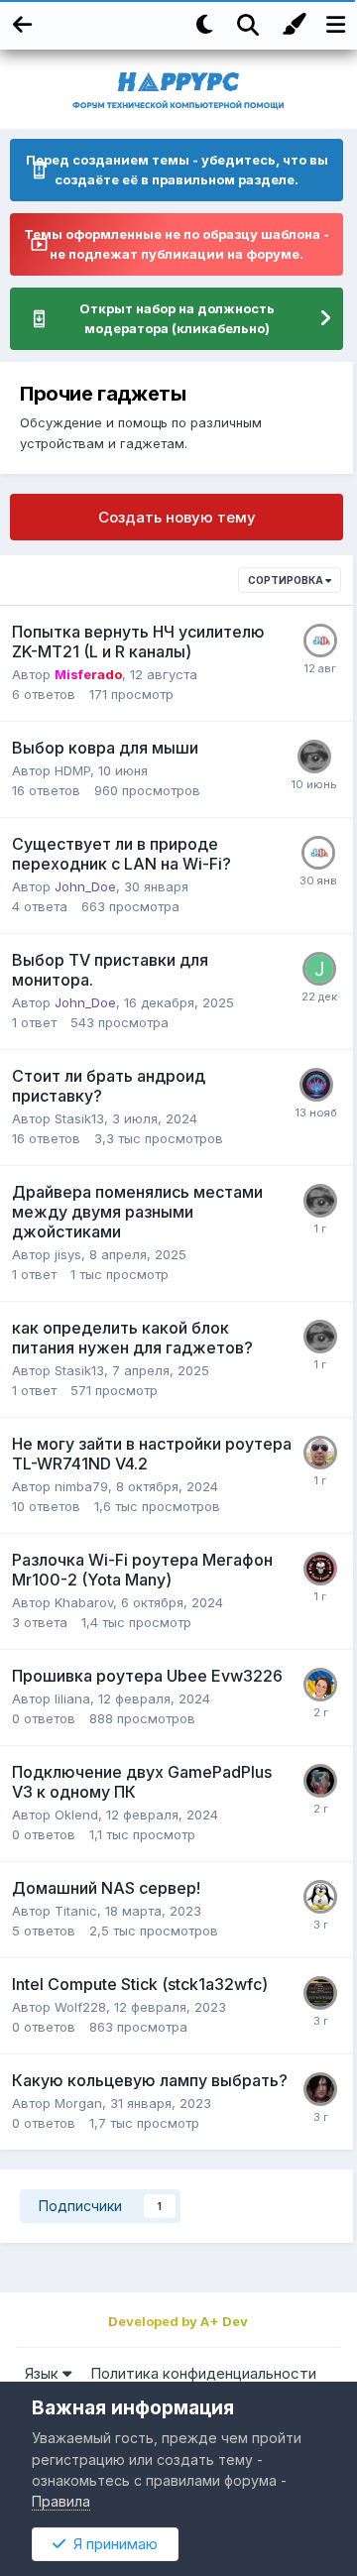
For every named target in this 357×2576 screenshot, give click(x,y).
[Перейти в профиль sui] (320, 1897)
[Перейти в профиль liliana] (320, 1685)
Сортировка (287, 580)
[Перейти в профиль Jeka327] (319, 969)
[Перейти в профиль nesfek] (316, 1085)
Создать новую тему (177, 517)
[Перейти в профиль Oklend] (320, 1781)
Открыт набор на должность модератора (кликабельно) (177, 318)
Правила (61, 2501)
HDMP (72, 770)
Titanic (76, 1911)
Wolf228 (80, 2007)
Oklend (76, 1815)
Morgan (78, 2103)
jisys (68, 1254)
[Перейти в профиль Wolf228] (320, 1993)
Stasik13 (79, 1118)
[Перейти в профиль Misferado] (314, 757)
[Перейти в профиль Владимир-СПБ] (320, 1569)
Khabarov (84, 1602)
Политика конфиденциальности (203, 2373)
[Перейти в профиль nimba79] (320, 1453)
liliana (72, 1698)
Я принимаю (112, 2544)
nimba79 (81, 1486)
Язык (44, 2373)
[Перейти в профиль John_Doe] (320, 641)
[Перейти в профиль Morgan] (320, 2089)
